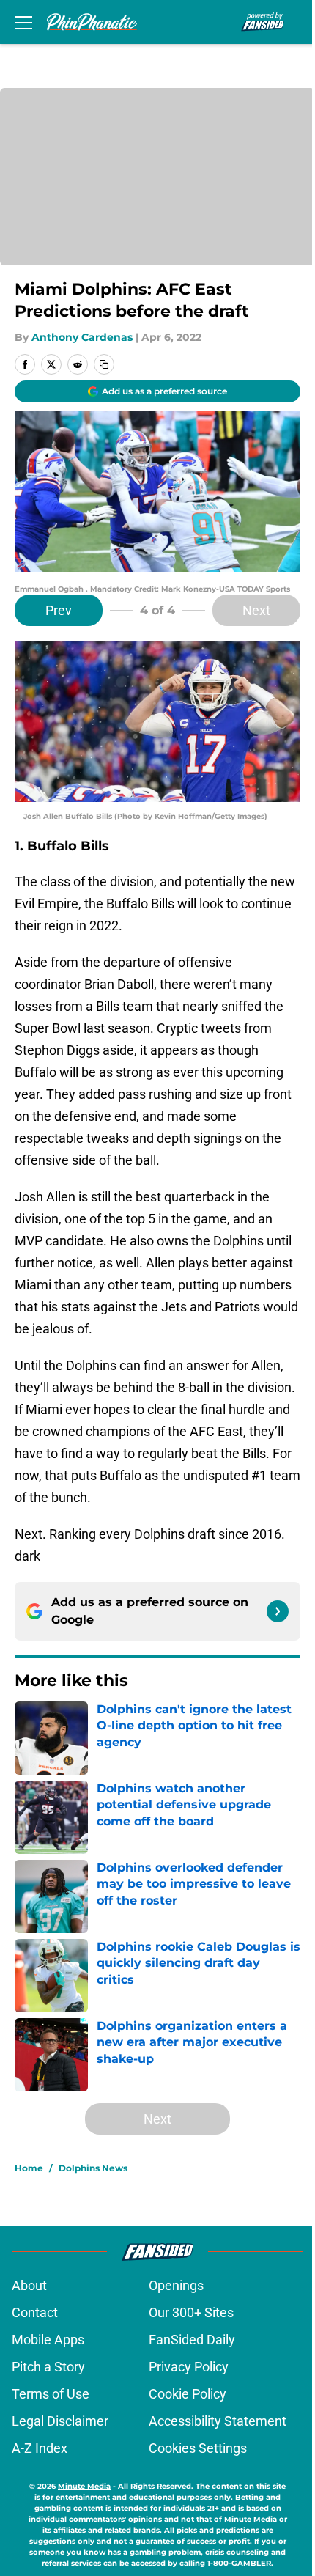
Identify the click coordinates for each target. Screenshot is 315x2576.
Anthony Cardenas (82, 337)
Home (29, 2168)
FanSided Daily (192, 2340)
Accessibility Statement (218, 2421)
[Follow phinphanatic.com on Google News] (278, 1611)
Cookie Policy (188, 2394)
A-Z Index (40, 2448)
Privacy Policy (189, 2367)
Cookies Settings (198, 2448)
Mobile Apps (48, 2340)
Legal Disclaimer (60, 2421)
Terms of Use (51, 2394)
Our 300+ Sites (191, 2312)
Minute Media (84, 2486)
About (29, 2285)
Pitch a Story (48, 2367)
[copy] (104, 364)
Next (256, 610)
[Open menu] (23, 22)
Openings (176, 2285)
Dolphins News (93, 2168)
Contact (35, 2312)
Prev (59, 610)
